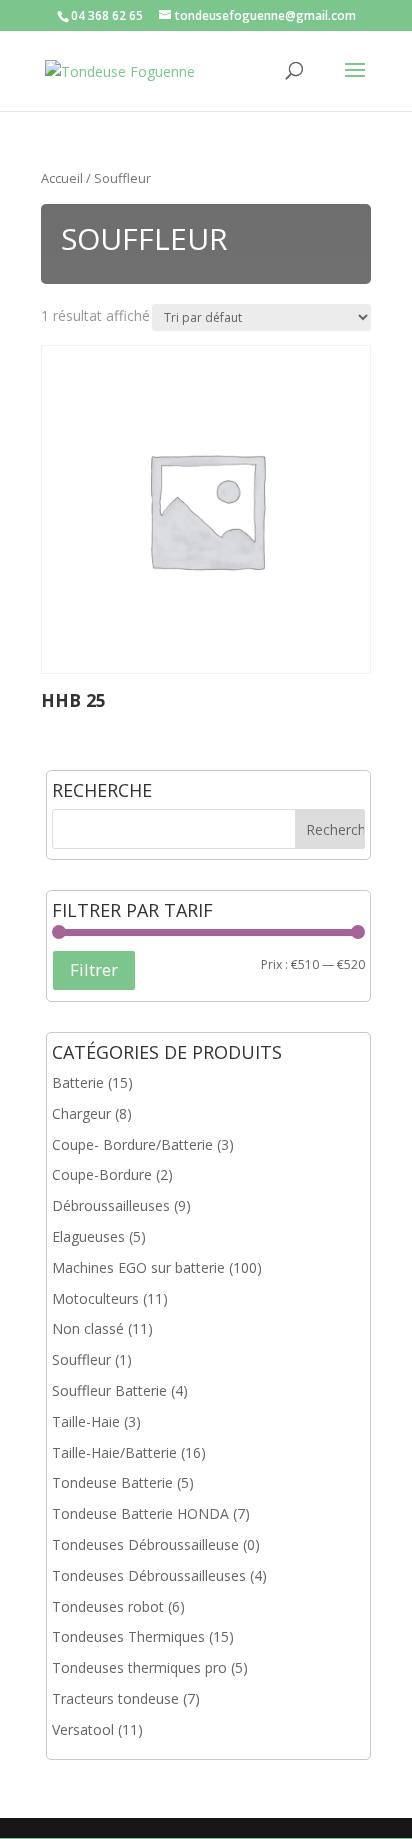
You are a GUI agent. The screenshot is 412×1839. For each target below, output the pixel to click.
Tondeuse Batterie (112, 1482)
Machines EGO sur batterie (138, 1267)
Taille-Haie (86, 1421)
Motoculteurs (95, 1298)
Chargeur (81, 1113)
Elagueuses (88, 1236)
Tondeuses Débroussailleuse (145, 1544)
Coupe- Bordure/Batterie (132, 1144)
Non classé (88, 1328)
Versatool (83, 1729)
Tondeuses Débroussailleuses (149, 1575)
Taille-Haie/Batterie (114, 1452)
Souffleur (81, 1359)
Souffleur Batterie (109, 1390)
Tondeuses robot (108, 1606)
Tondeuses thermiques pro (139, 1667)
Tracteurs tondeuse (115, 1698)
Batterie (78, 1082)
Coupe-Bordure (102, 1174)
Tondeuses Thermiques (128, 1636)
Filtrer (94, 969)
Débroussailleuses (111, 1205)
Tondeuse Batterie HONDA (140, 1513)
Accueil (62, 178)
